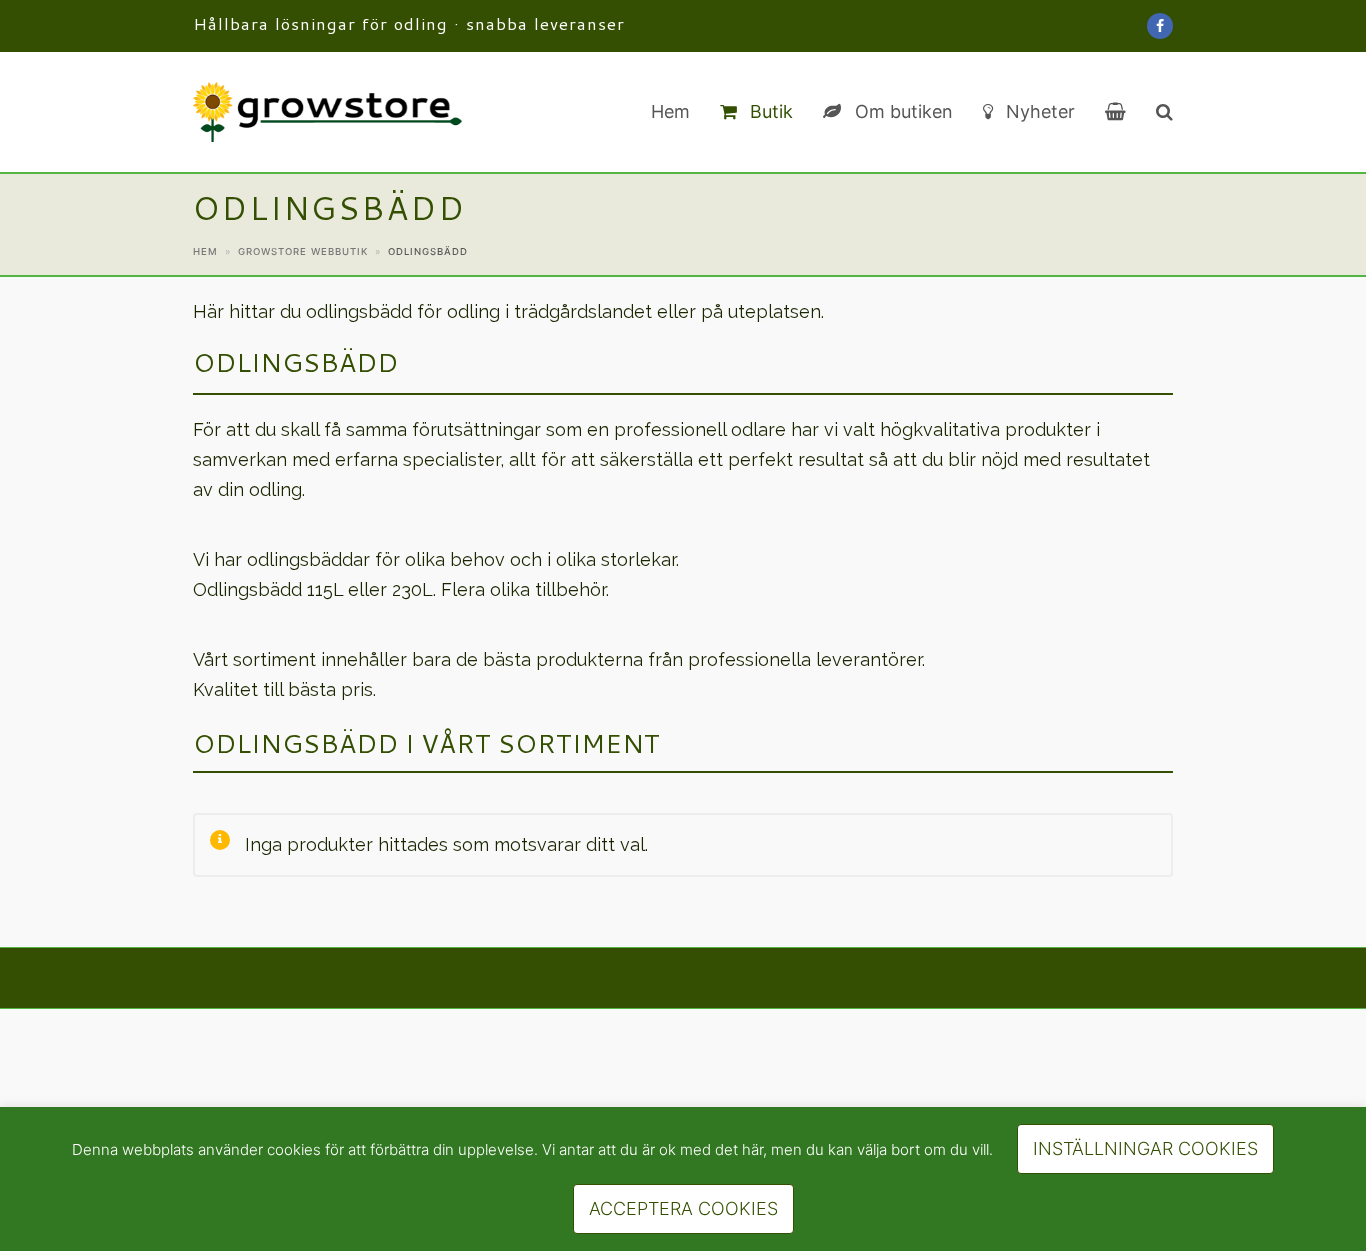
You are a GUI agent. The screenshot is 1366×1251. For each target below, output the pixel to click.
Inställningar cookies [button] (1145, 1148)
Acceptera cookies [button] (683, 1208)
